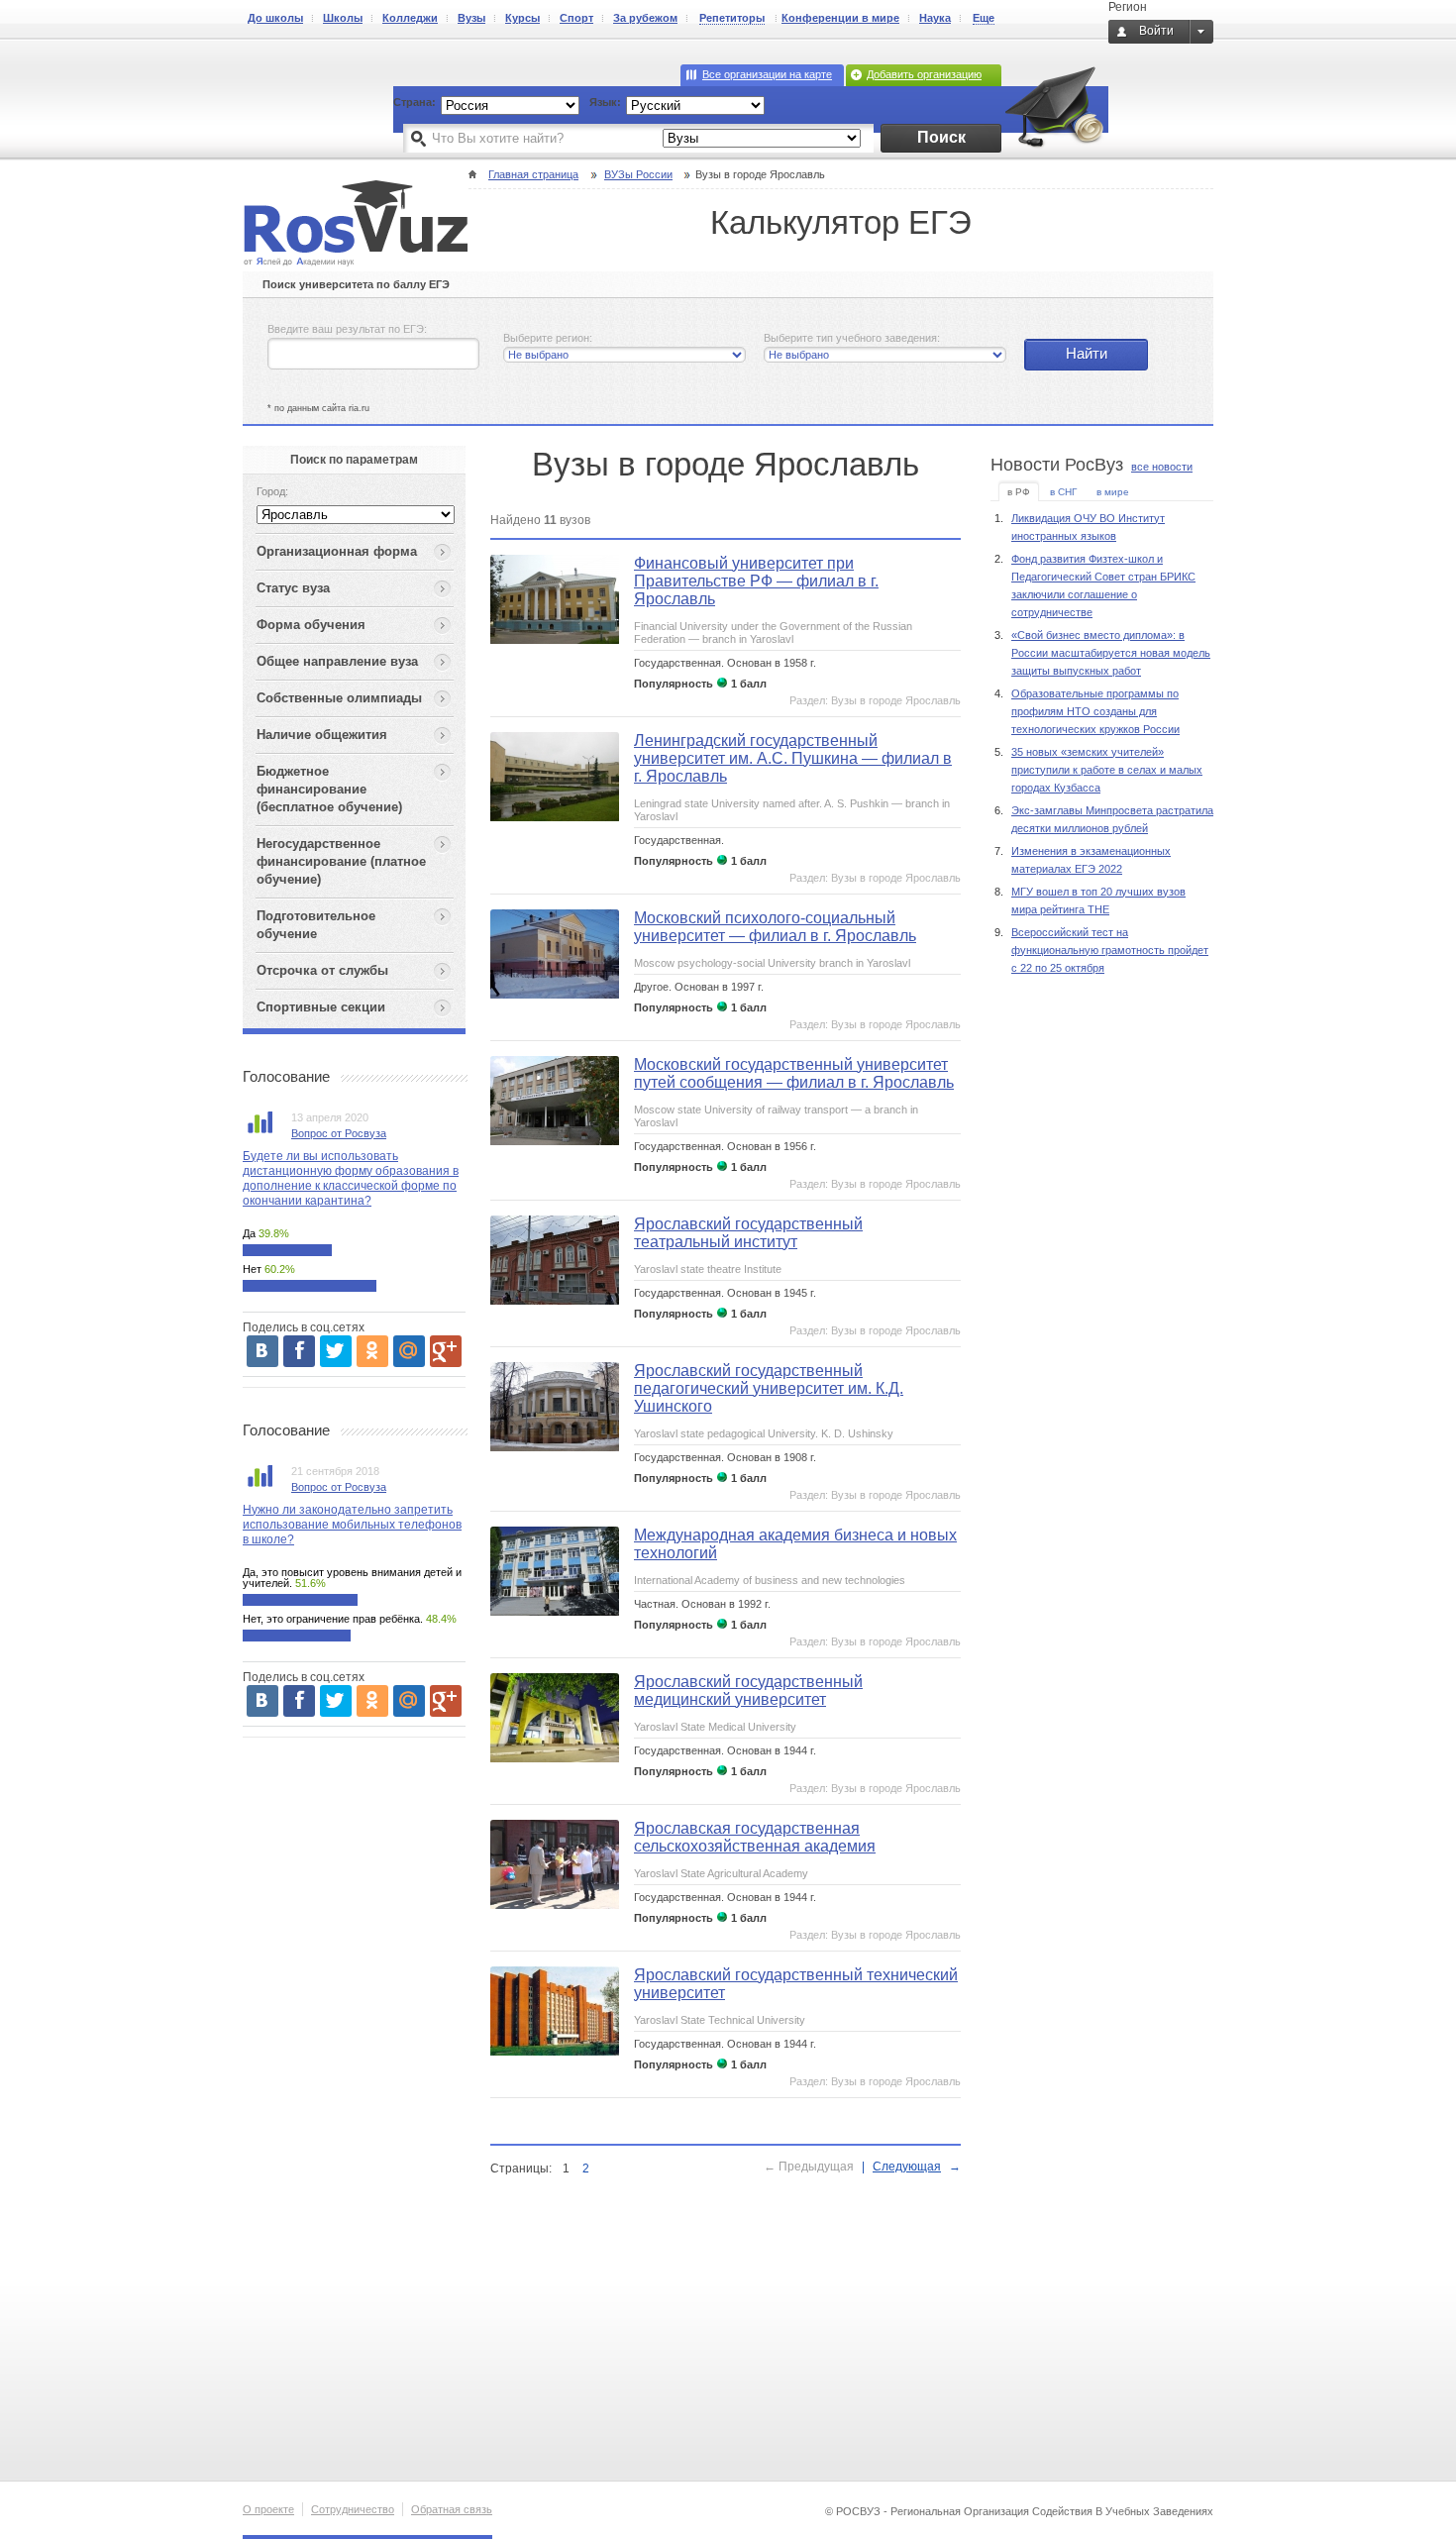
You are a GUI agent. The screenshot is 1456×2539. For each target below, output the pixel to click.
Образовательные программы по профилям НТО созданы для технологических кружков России (1095, 711)
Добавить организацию (924, 74)
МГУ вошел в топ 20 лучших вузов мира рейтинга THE (1098, 900)
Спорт (576, 18)
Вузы (471, 18)
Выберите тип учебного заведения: (852, 338)
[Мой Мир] (409, 1351)
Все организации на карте (767, 74)
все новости (1162, 467)
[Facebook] (299, 1351)
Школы (343, 18)
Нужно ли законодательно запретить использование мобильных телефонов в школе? (352, 1525)
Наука (935, 18)
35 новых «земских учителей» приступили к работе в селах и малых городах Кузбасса (1107, 770)
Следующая (907, 2167)
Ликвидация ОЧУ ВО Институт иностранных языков (1088, 527)
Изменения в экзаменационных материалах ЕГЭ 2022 (1091, 860)
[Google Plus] (446, 1351)
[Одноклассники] (372, 1351)
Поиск (941, 137)
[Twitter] (336, 1351)
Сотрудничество (353, 2509)
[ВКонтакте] (262, 1351)
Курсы (522, 18)
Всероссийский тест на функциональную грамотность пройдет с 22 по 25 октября (1110, 950)
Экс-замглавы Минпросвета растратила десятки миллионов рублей (1112, 819)
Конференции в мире (840, 18)
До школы (275, 18)
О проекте (268, 2509)
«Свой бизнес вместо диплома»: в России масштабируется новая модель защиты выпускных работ (1111, 653)
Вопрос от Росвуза (339, 1133)
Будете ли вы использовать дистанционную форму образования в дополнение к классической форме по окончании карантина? (351, 1178)
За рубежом (645, 18)
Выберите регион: (548, 338)
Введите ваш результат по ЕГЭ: (347, 329)
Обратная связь (452, 2509)
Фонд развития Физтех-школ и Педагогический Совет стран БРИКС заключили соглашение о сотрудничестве (1103, 585)
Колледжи (410, 18)
